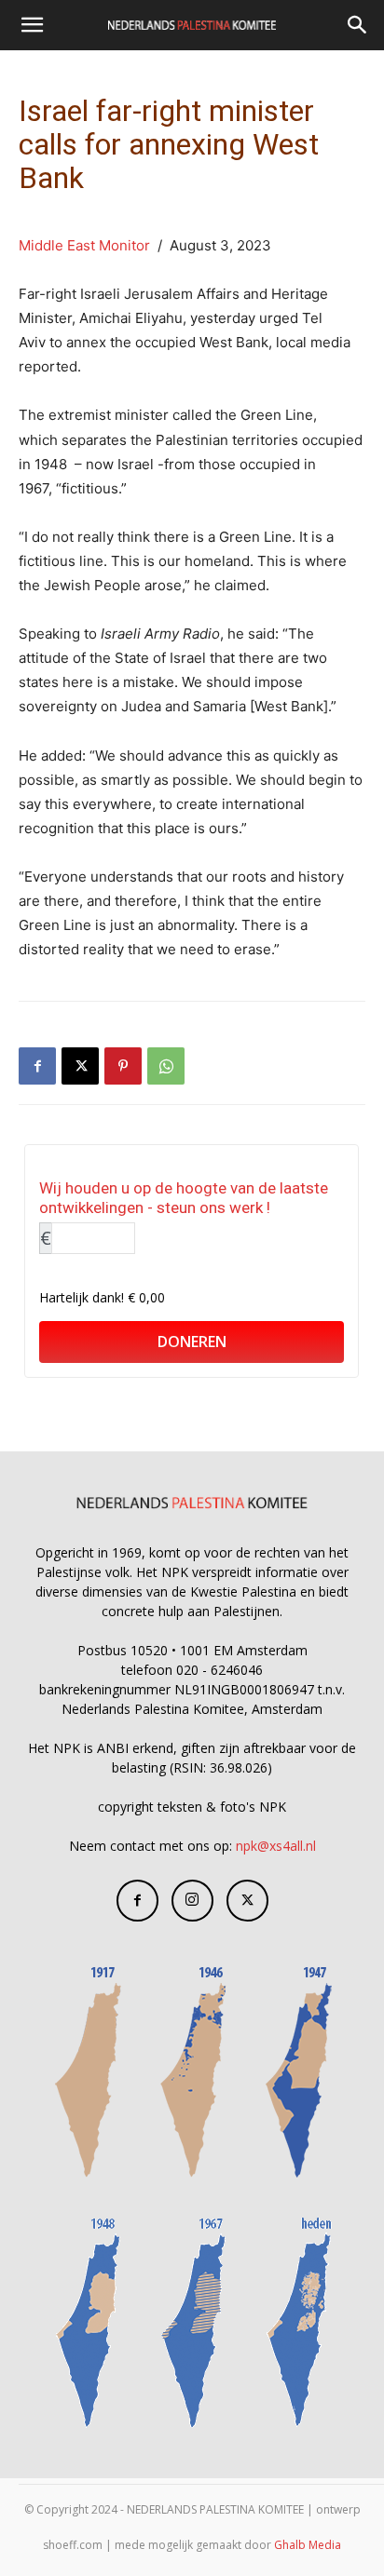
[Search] (358, 25)
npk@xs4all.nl (276, 1846)
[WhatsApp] (166, 1066)
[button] (32, 25)
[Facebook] (37, 1066)
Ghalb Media (308, 2545)
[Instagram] (192, 1901)
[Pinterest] (123, 1066)
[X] (80, 1066)
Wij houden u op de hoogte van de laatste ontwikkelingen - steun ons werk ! (184, 1198)
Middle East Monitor (84, 245)
